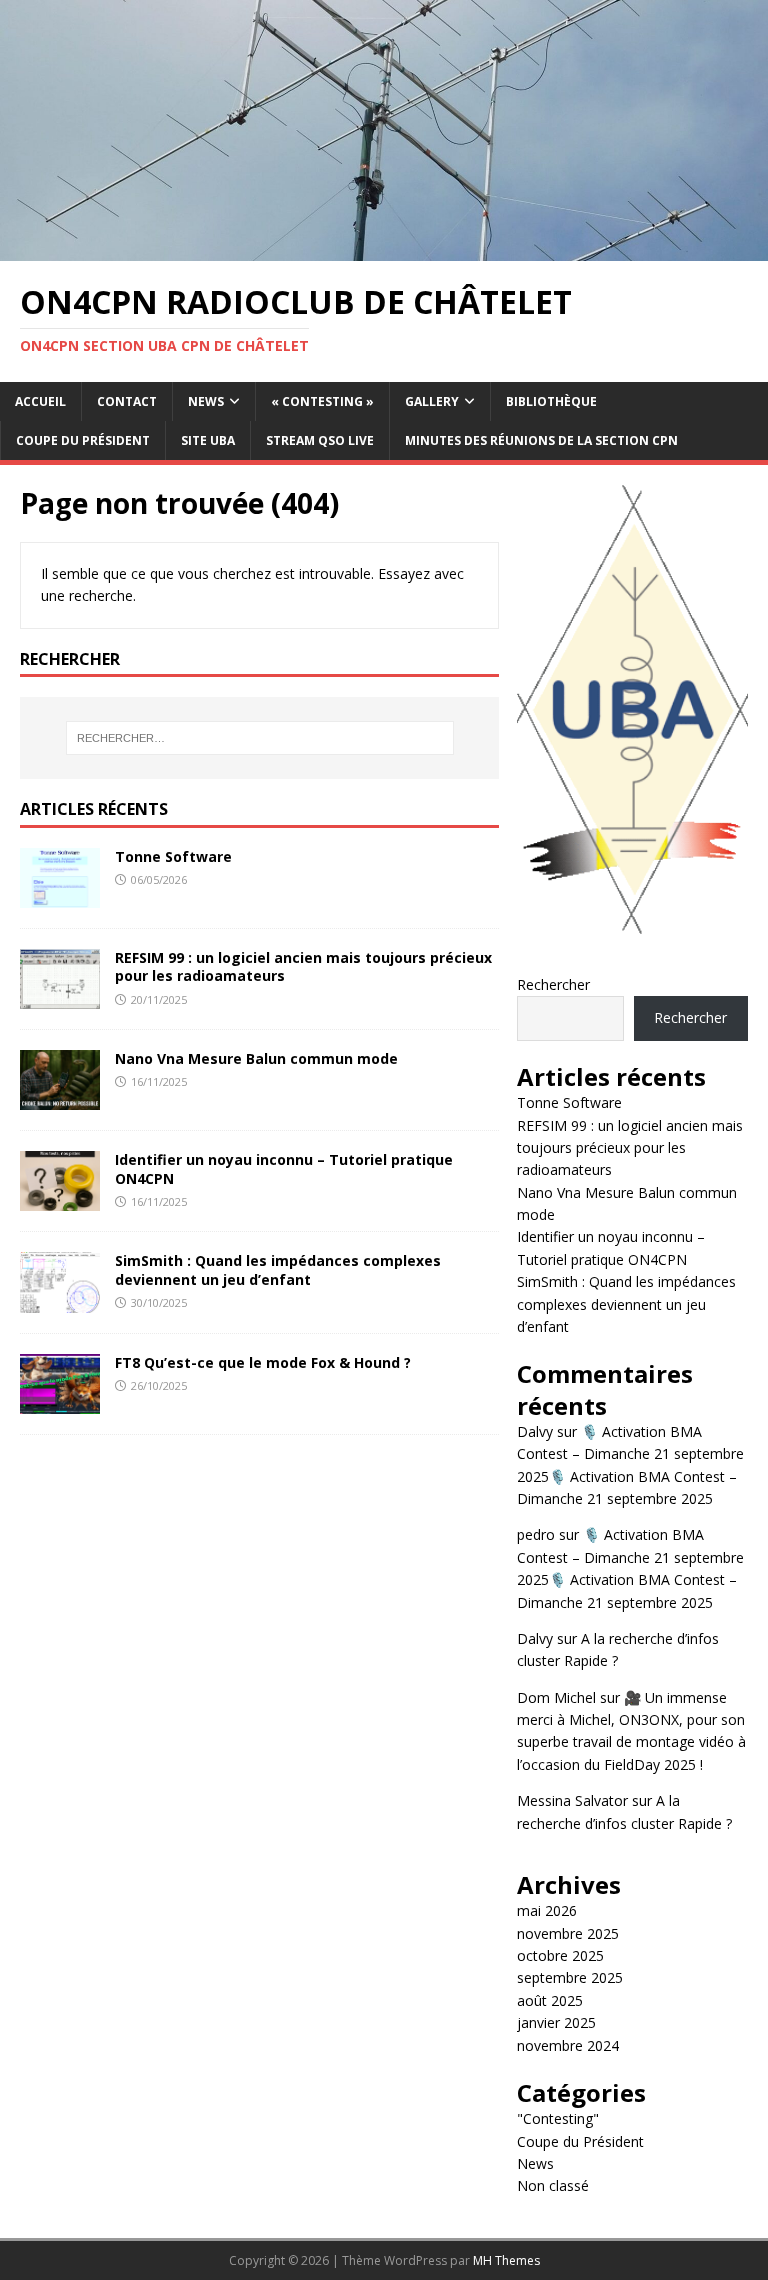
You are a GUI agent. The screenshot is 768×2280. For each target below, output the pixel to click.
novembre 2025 (568, 1933)
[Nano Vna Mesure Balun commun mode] (60, 1098)
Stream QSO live (320, 440)
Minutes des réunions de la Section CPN (541, 440)
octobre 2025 (560, 1955)
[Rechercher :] (259, 738)
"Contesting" (558, 2118)
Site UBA (208, 440)
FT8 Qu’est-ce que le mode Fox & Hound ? (263, 1362)
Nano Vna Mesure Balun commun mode (256, 1058)
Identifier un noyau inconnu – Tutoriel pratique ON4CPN (284, 1168)
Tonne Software (173, 856)
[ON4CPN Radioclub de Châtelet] (384, 248)
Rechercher (553, 984)
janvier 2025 (556, 2022)
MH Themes (506, 2260)
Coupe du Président (83, 440)
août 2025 (550, 2000)
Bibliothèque (551, 401)
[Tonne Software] (60, 896)
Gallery (432, 401)
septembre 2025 (570, 1977)
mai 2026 (547, 1910)
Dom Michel (556, 1697)
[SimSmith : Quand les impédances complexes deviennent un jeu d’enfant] (60, 1300)
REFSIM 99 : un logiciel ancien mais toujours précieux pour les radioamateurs (303, 966)
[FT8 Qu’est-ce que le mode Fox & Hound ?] (60, 1401)
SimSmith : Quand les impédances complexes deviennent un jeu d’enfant (278, 1269)
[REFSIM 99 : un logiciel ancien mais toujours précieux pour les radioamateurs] (60, 997)
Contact (127, 401)
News (206, 401)
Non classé (553, 2185)
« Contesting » (322, 401)
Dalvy (535, 1431)
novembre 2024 (568, 2045)
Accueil (40, 401)
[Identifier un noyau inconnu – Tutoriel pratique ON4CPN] (60, 1199)
